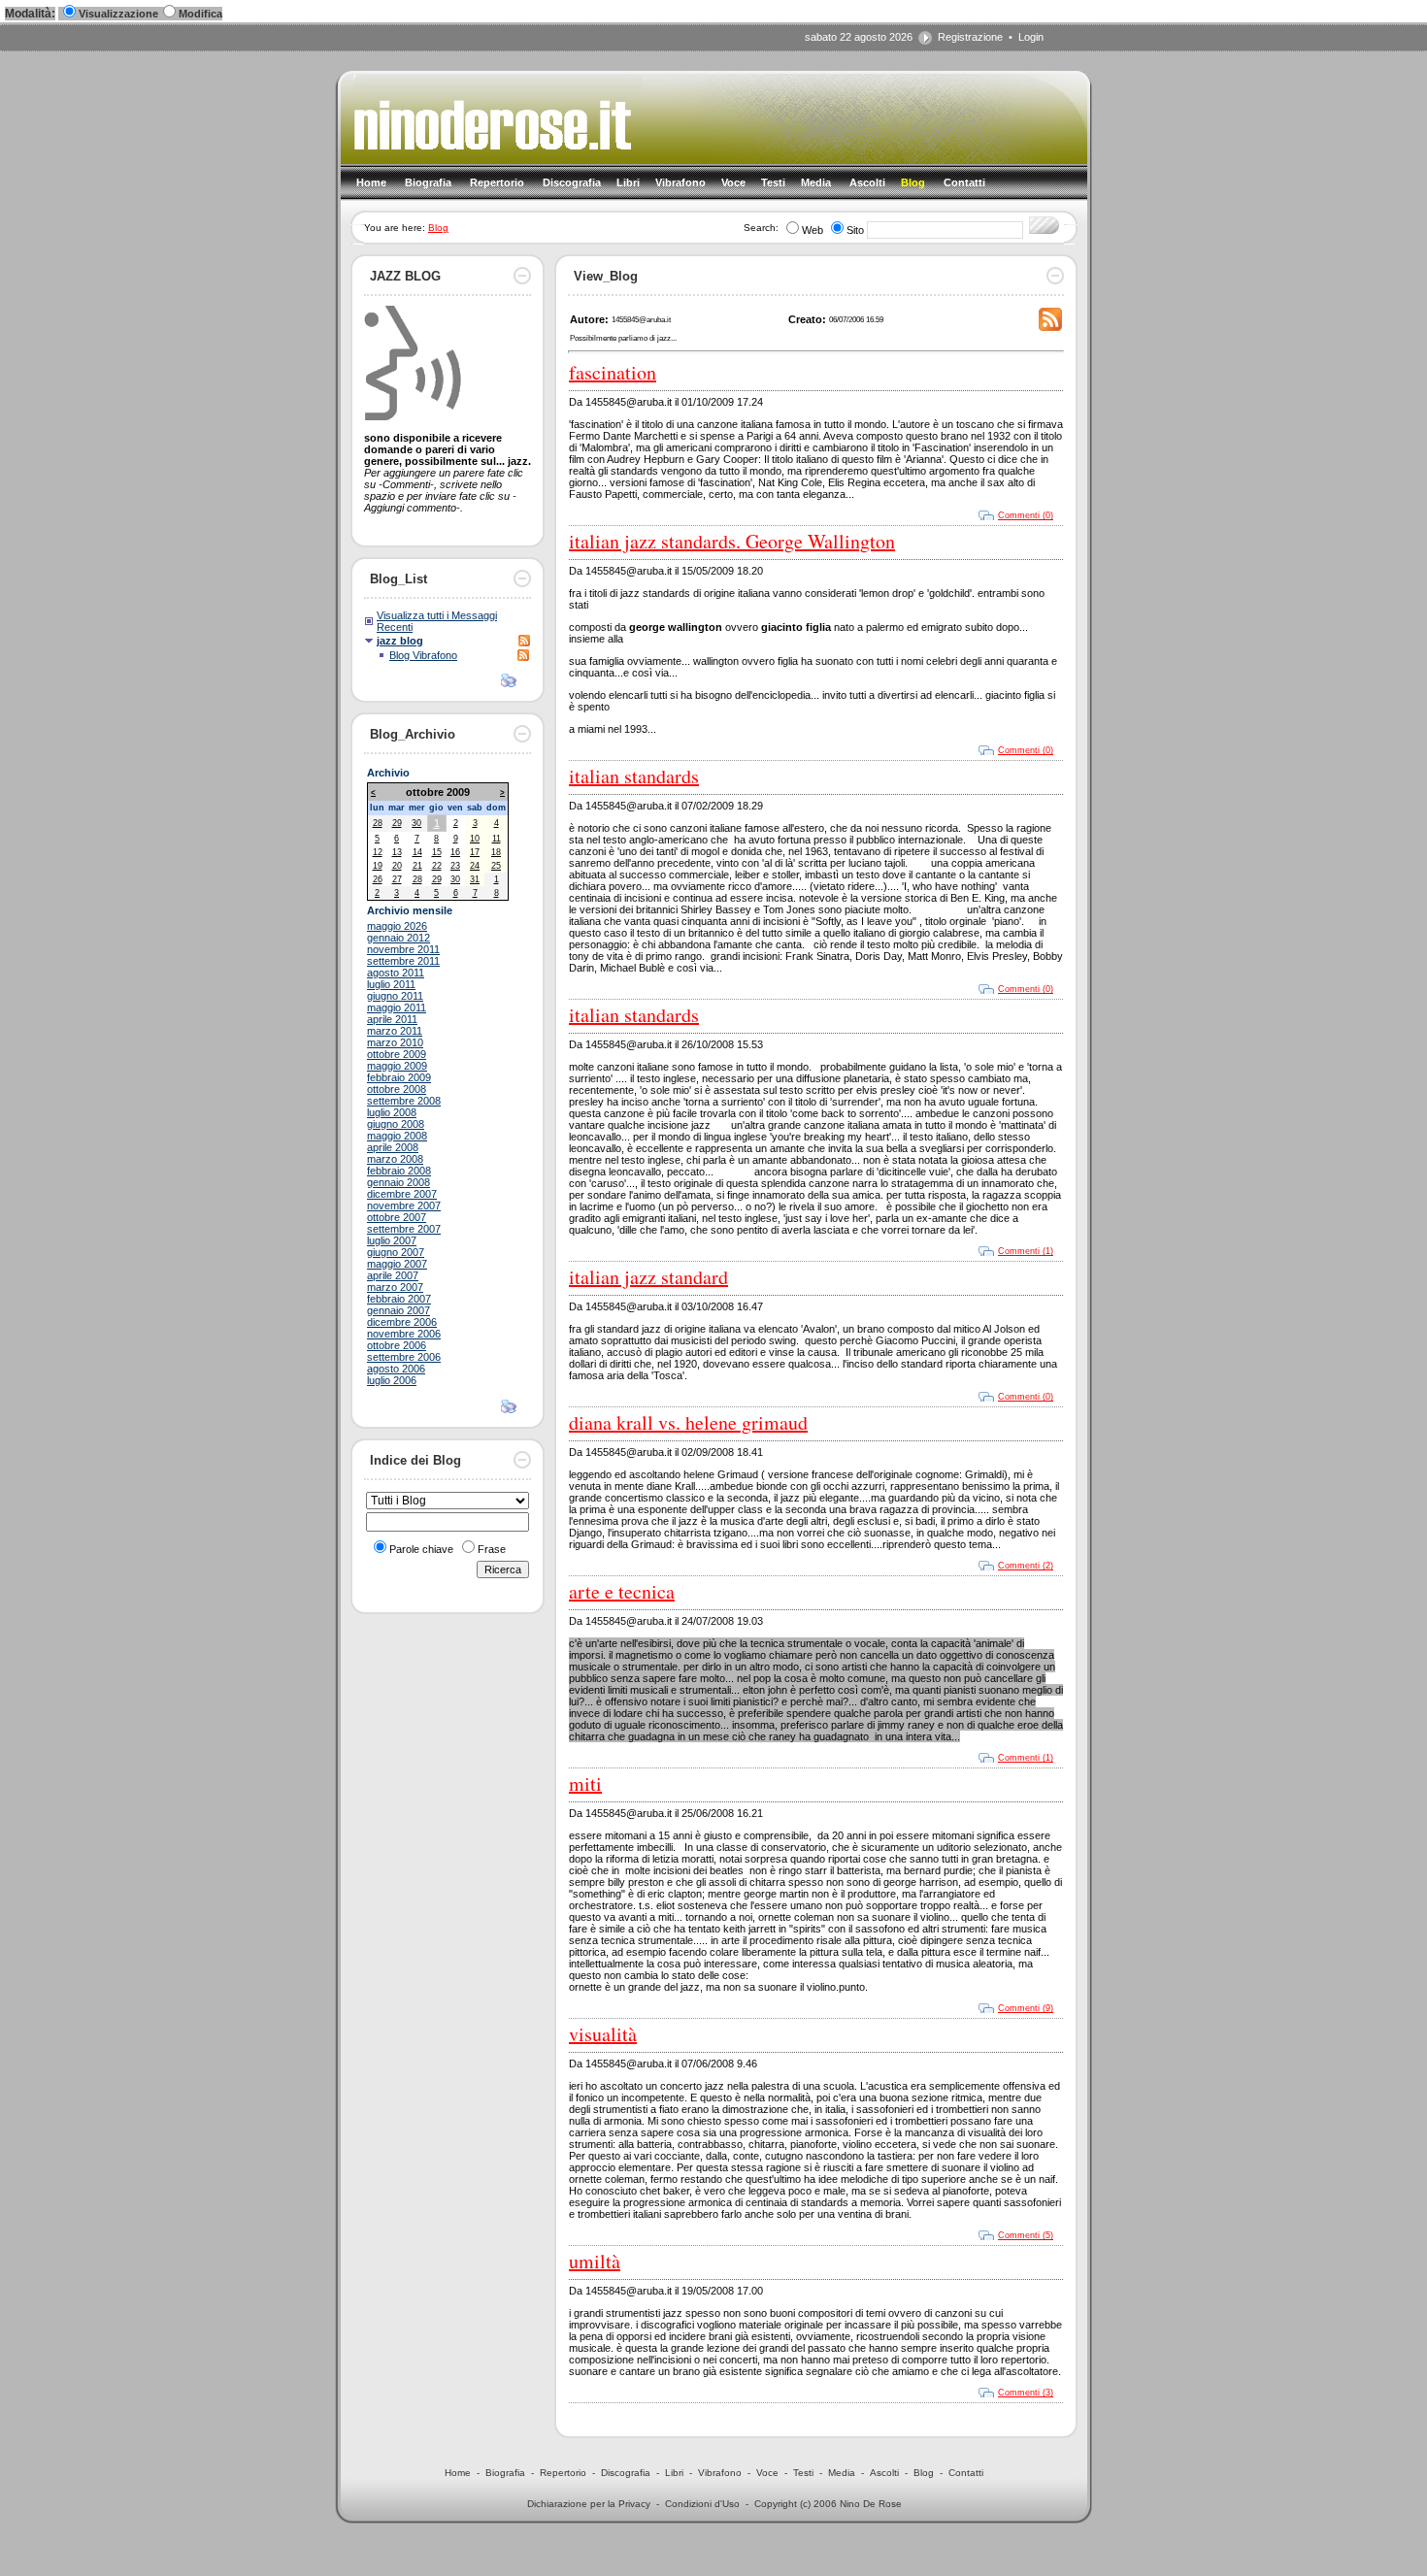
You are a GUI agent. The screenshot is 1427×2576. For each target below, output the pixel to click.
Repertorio (563, 2473)
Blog (438, 228)
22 (437, 866)
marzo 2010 (395, 1042)
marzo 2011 (395, 1031)
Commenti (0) (1026, 515)
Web (813, 230)
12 (378, 852)
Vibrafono (720, 2473)
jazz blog (400, 641)
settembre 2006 (404, 1357)
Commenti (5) (1026, 2235)
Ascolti (884, 2473)
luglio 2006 (392, 1380)
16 (455, 852)
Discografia (626, 2473)
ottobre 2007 (397, 1217)
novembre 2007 (404, 1205)
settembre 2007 (404, 1229)
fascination (613, 372)
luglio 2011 (391, 984)
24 (475, 866)
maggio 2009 (397, 1066)
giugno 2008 (396, 1124)
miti (585, 1783)
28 (378, 823)
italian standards (634, 776)
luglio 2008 (392, 1112)
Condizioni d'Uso (702, 2504)
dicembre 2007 (402, 1194)
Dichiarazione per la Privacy (589, 2504)
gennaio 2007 (398, 1310)
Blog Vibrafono (423, 655)
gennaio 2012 (398, 938)
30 (416, 823)
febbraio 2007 (399, 1299)
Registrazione (970, 37)
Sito (855, 230)
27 (397, 879)
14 (417, 852)
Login (1031, 37)
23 (455, 866)
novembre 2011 (403, 949)
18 (496, 852)
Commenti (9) (1026, 2008)
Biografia (505, 2473)
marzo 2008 (395, 1159)
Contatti (966, 2473)
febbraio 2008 (399, 1171)
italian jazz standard (648, 1277)
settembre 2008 (404, 1101)
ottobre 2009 (397, 1054)
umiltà (595, 2261)
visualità (603, 2034)
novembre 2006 (404, 1334)
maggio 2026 (397, 926)
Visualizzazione (118, 14)
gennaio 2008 (398, 1182)
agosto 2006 (396, 1369)
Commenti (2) (1026, 1566)
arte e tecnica (622, 1591)
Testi (803, 2473)
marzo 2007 (395, 1287)
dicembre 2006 (402, 1322)
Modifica (200, 14)
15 (437, 852)
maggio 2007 (397, 1264)
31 (475, 879)
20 (397, 866)
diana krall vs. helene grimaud (688, 1422)
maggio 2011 (397, 1007)
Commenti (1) (1026, 1251)
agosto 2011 (396, 973)
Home (458, 2473)
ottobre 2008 (397, 1089)
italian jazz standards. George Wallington (732, 541)
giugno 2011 (395, 996)
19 (378, 866)
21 (417, 866)
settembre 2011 (403, 961)
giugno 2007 (396, 1252)
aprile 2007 (393, 1275)
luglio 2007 (392, 1240)
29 (397, 823)
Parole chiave (421, 1549)
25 (496, 866)
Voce (767, 2473)
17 (475, 852)
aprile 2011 (392, 1019)
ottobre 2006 (397, 1345)
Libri (674, 2473)
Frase (492, 1549)
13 (397, 852)
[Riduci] (522, 281)
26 (378, 879)
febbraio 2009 (399, 1077)
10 (475, 839)
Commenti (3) (1026, 2393)
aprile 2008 (393, 1147)
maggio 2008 (397, 1136)
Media (842, 2473)
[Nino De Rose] (498, 157)
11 (497, 839)
